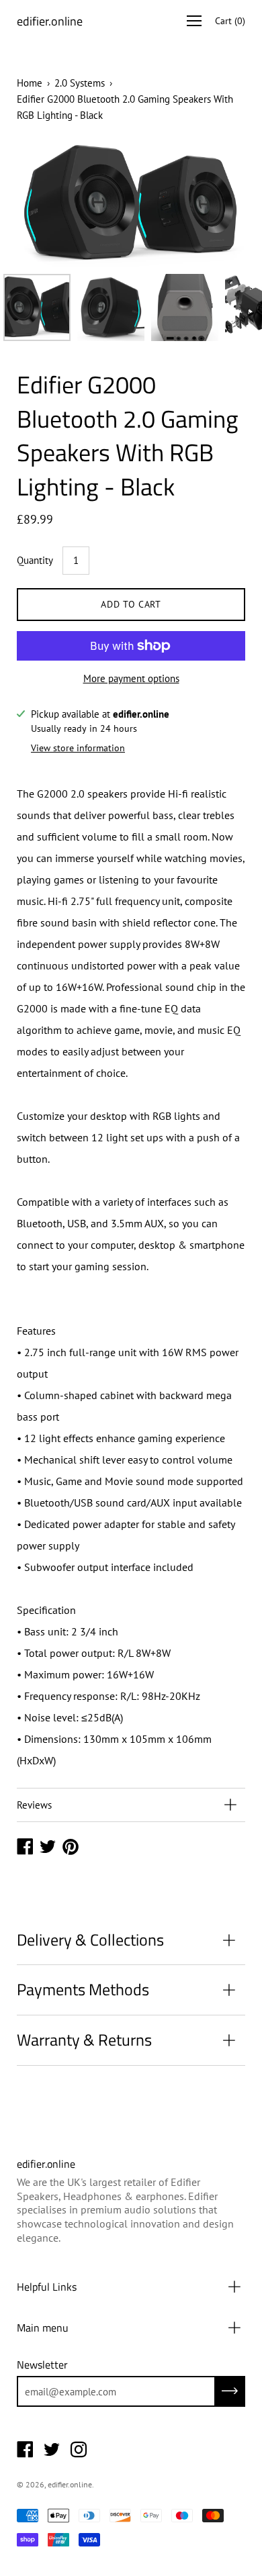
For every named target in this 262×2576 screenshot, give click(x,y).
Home (30, 83)
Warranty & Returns (84, 2040)
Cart (230, 21)
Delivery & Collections (90, 1940)
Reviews (34, 1805)
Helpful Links (47, 2287)
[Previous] (50, 204)
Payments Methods (83, 1989)
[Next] (212, 204)
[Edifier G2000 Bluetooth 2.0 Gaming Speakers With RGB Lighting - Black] (37, 307)
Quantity (35, 560)
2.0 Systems (80, 83)
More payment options (131, 678)
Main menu (43, 2328)
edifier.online (50, 21)
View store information (78, 748)
